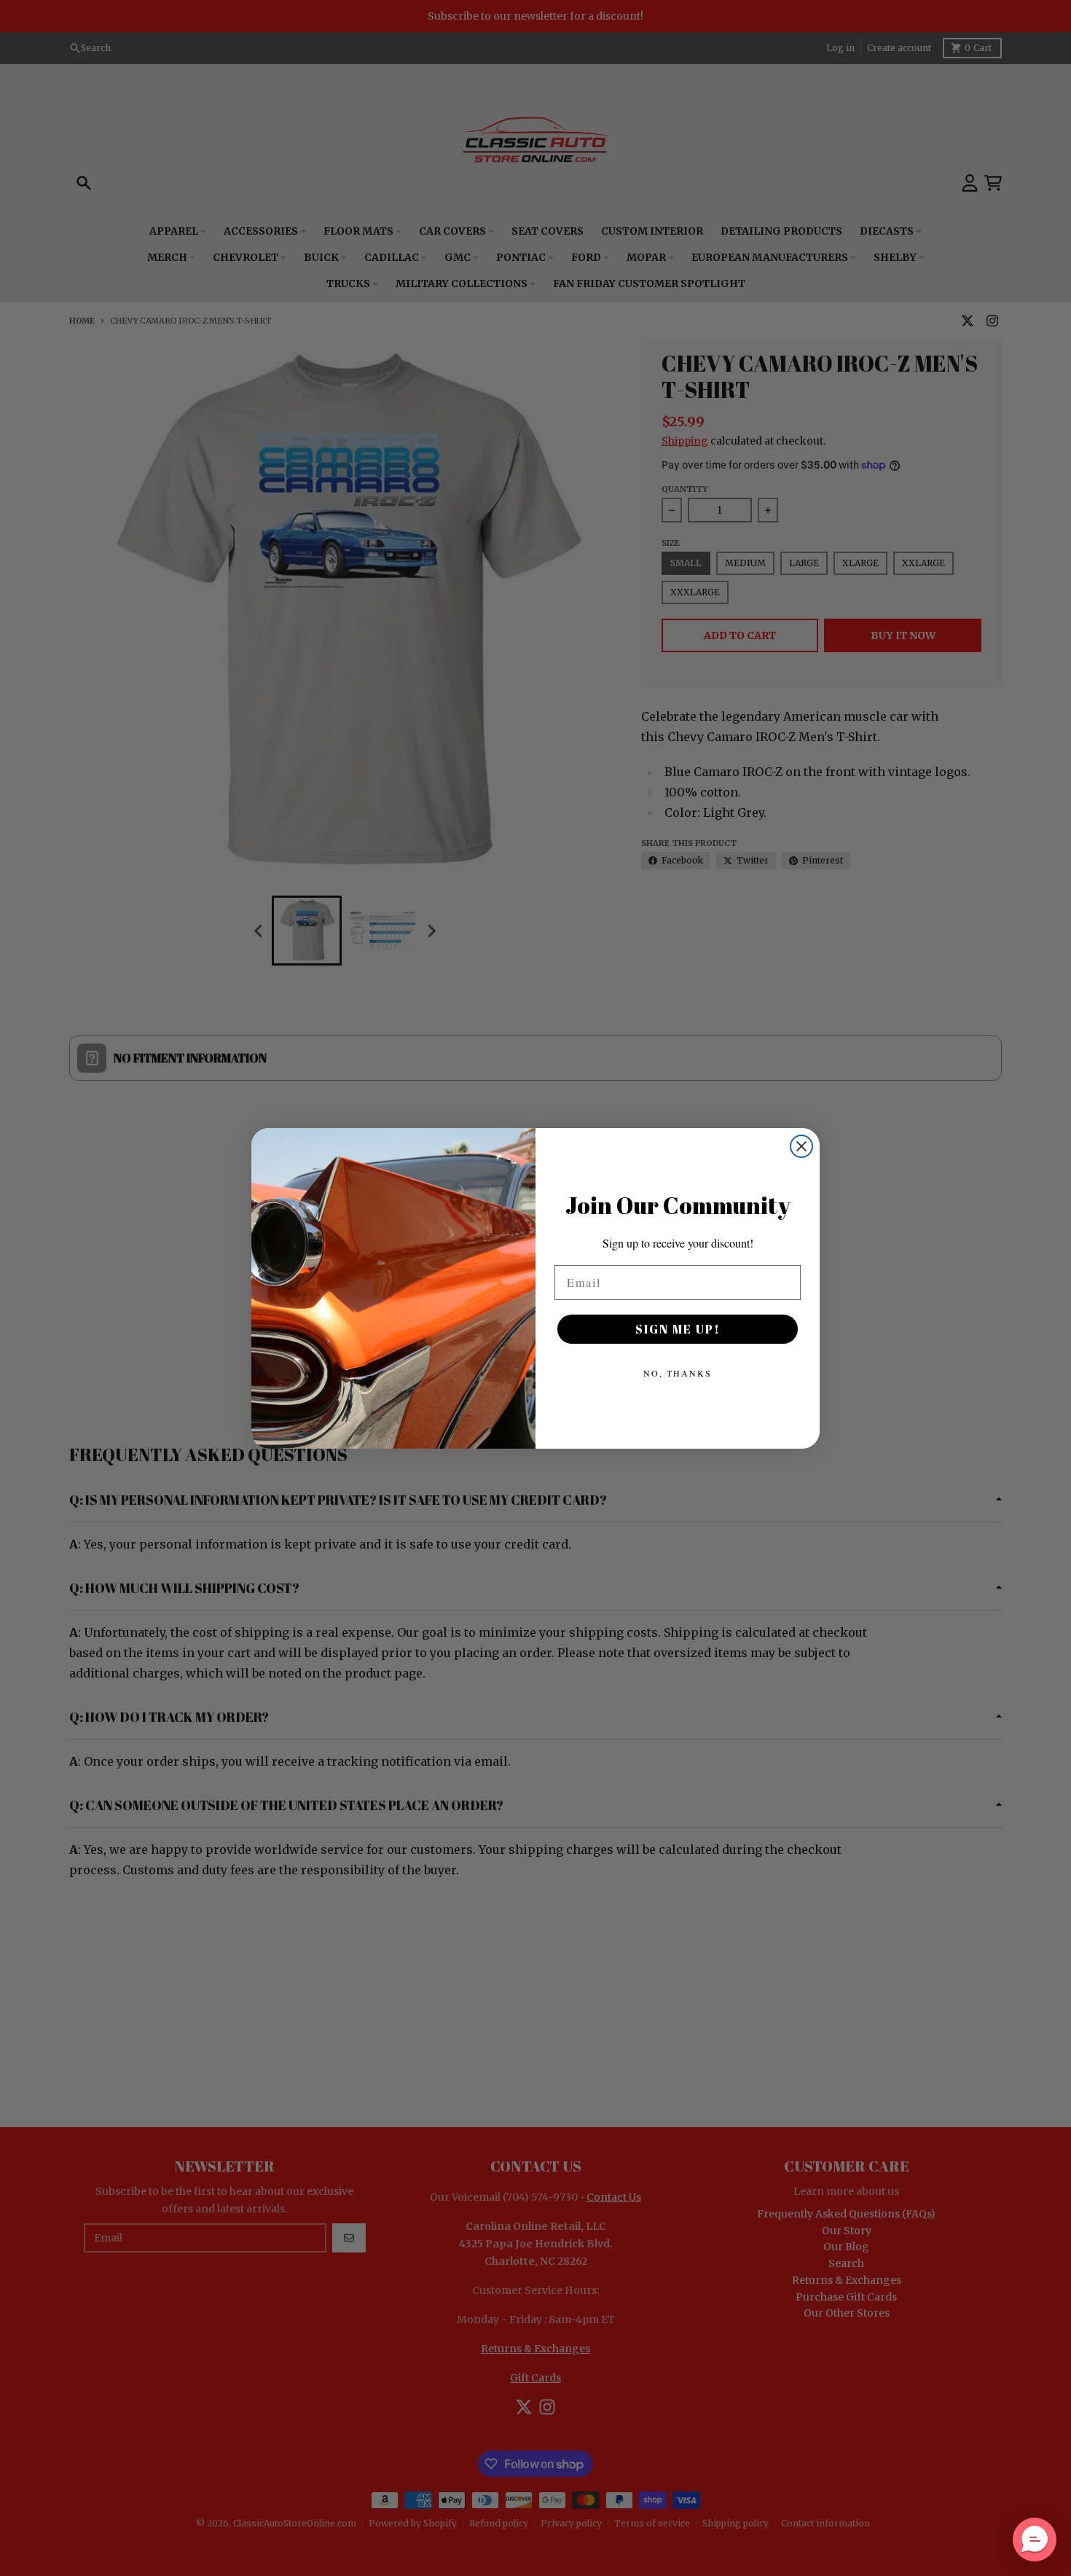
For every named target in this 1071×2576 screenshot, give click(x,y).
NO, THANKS (678, 1373)
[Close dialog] (801, 1146)
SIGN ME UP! (678, 1329)
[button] (1035, 2540)
